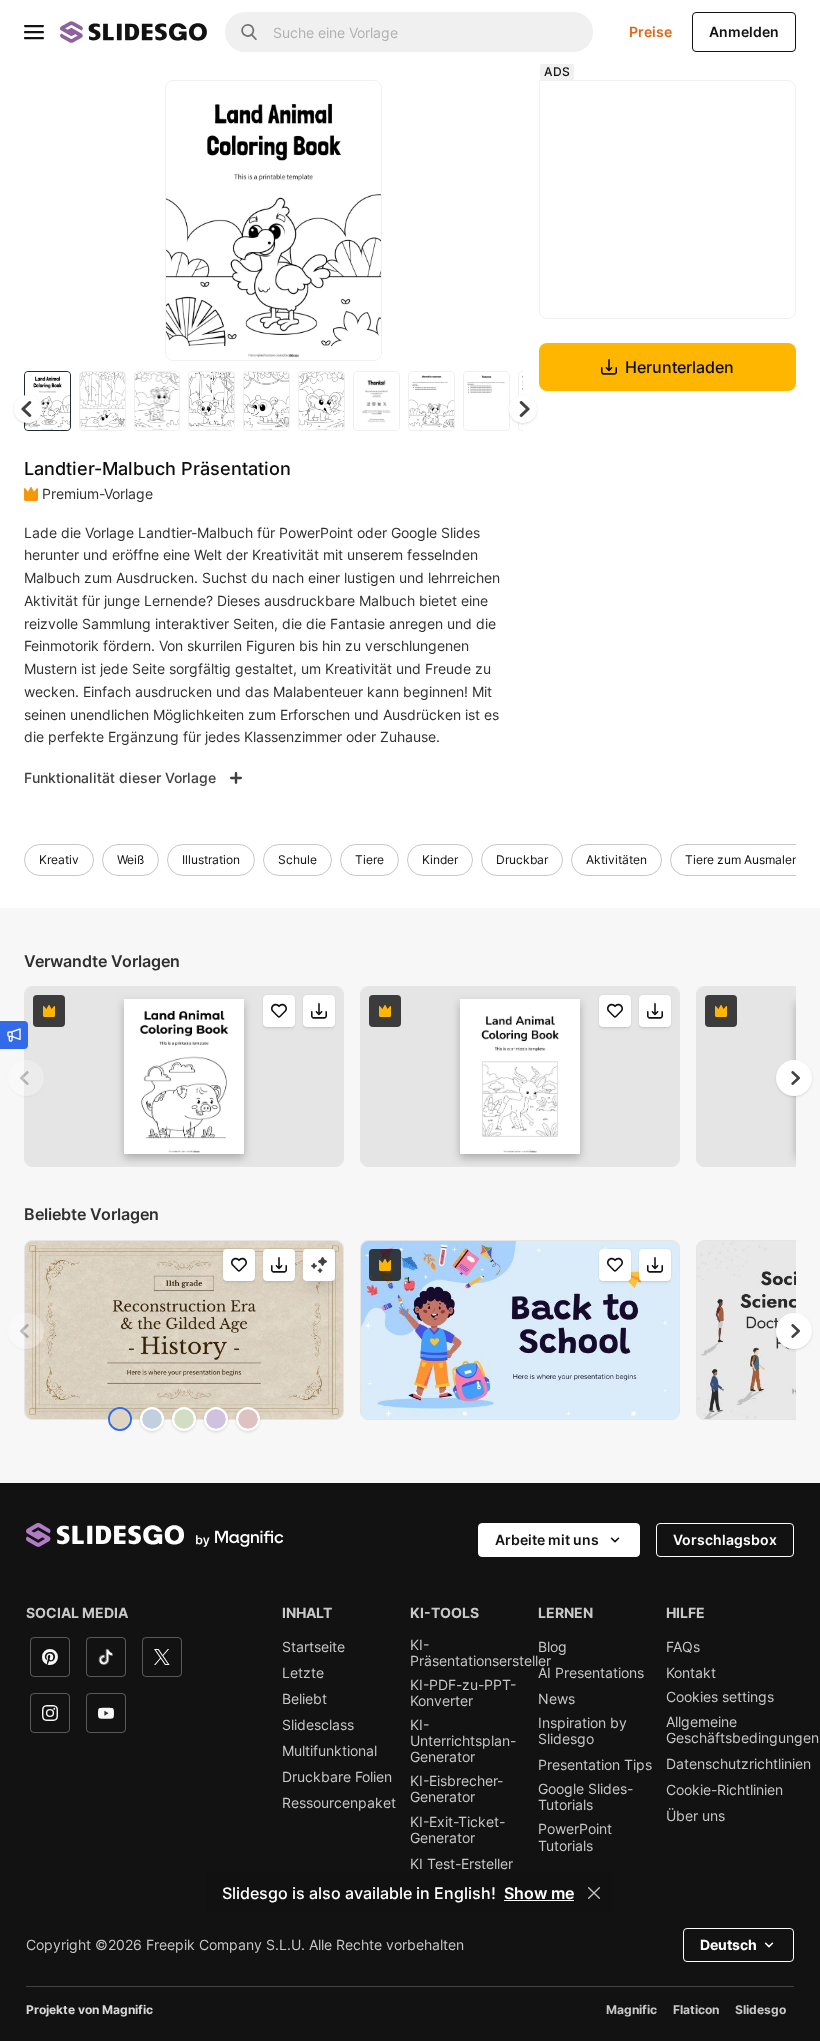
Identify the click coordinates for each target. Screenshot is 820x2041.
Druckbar (522, 859)
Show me (539, 1893)
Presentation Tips (595, 1765)
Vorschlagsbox (725, 1539)
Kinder (440, 859)
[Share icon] (348, 112)
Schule (297, 859)
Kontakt (691, 1673)
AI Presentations (591, 1673)
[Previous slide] (26, 1078)
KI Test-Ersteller (461, 1864)
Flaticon (696, 2009)
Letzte (303, 1673)
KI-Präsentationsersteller (480, 1653)
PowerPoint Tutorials (575, 1837)
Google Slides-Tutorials (585, 1797)
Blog (552, 1647)
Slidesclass (318, 1725)
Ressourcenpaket (339, 1803)
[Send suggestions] (14, 1035)
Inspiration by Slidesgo (582, 1731)
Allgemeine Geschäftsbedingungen (742, 1730)
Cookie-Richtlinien (724, 1790)
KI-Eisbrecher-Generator (456, 1789)
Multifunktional (329, 1751)
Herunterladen (679, 367)
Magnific (631, 2009)
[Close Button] (594, 1893)
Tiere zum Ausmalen (742, 859)
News (556, 1699)
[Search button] (249, 32)
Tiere (369, 859)
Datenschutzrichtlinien (738, 1764)
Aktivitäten (616, 859)
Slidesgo (760, 2009)
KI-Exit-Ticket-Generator (457, 1830)
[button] (523, 409)
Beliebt (304, 1699)
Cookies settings (720, 1697)
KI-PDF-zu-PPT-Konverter (463, 1693)
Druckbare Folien (337, 1777)
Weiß (130, 859)
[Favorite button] (296, 112)
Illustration (211, 859)
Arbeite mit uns (547, 1539)
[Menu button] (34, 32)
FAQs (683, 1647)
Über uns (695, 1816)
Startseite (313, 1647)
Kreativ (59, 859)
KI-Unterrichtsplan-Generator (463, 1741)
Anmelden (744, 31)
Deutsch (728, 1944)
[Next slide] (352, 220)
